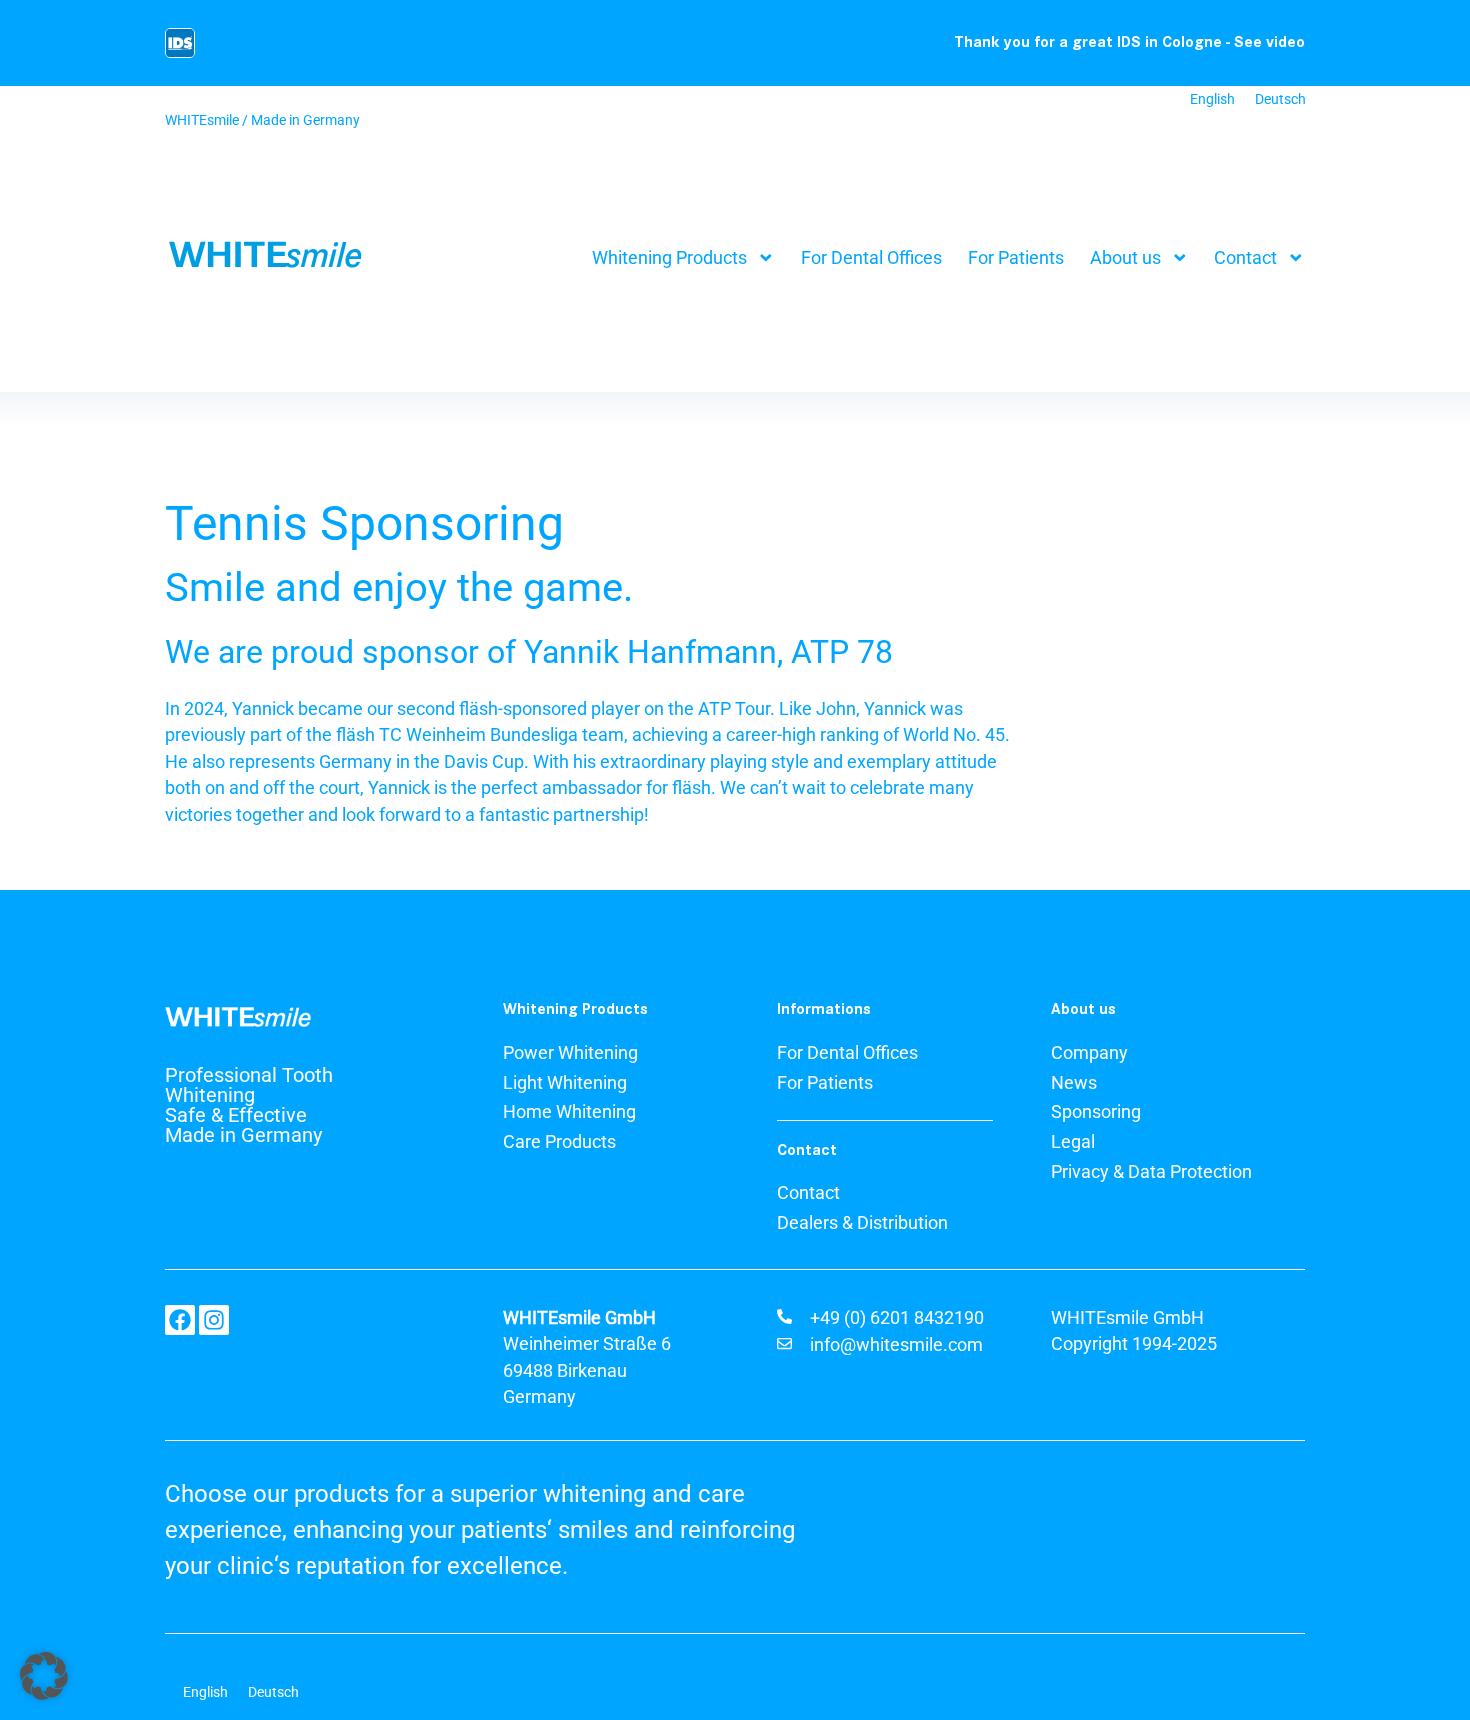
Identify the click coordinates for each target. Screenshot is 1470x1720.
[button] (44, 1676)
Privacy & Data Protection (1151, 1172)
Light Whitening (565, 1083)
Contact (1245, 258)
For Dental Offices (871, 258)
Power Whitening (570, 1053)
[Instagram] (214, 1320)
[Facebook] (180, 1320)
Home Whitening (569, 1112)
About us (1125, 258)
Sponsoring (1096, 1112)
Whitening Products (669, 258)
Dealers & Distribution (862, 1223)
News (1074, 1083)
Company (1089, 1053)
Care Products (559, 1142)
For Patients (1016, 258)
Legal (1073, 1142)
